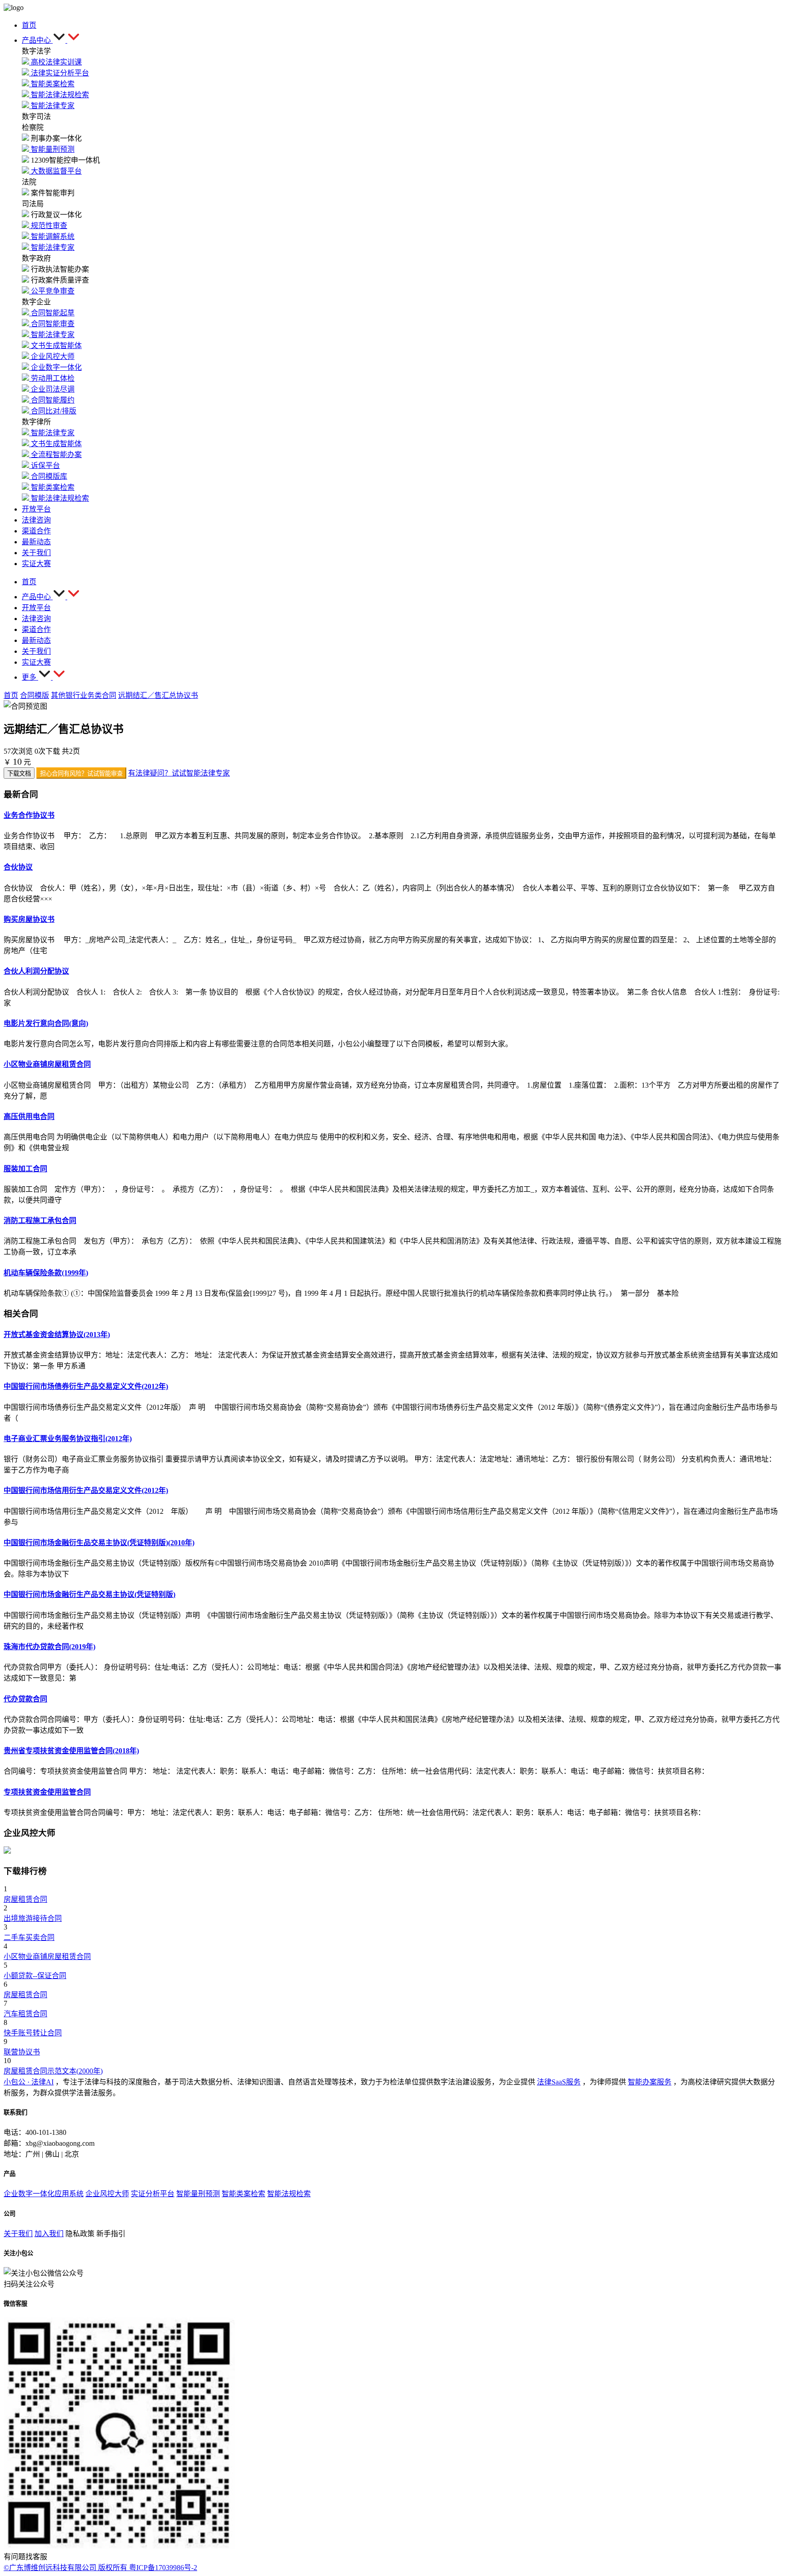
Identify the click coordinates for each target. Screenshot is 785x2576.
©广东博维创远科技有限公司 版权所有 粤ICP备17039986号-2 (100, 2568)
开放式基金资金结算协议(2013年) (57, 1335)
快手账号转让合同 (33, 2033)
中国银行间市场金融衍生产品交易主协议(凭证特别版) (89, 1594)
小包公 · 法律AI (29, 2082)
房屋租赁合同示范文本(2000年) (53, 2071)
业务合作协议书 (29, 815)
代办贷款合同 (25, 1699)
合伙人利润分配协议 (36, 971)
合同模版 (35, 695)
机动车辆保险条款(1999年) (46, 1273)
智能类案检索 (243, 2194)
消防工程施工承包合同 (40, 1221)
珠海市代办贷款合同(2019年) (50, 1647)
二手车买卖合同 (29, 1937)
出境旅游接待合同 (33, 1918)
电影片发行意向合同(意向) (46, 1023)
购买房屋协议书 (29, 919)
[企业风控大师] (7, 1851)
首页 (11, 695)
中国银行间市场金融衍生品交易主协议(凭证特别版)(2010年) (99, 1543)
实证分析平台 (153, 2194)
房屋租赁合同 (25, 1899)
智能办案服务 (650, 2082)
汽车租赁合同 (25, 2014)
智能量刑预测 (198, 2194)
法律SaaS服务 (559, 2082)
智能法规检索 (289, 2194)
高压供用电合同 (29, 1116)
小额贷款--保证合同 (35, 1976)
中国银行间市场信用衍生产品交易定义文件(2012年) (86, 1490)
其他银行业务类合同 (84, 695)
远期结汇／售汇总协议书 (158, 695)
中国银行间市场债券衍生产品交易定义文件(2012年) (86, 1386)
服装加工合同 (25, 1169)
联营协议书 (22, 2052)
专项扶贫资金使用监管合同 (47, 1792)
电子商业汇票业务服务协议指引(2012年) (68, 1439)
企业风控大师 (107, 2194)
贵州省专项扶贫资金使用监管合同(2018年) (71, 1751)
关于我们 (18, 2234)
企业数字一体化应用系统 (44, 2194)
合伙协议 (18, 867)
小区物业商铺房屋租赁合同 (47, 1064)
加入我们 (49, 2234)
